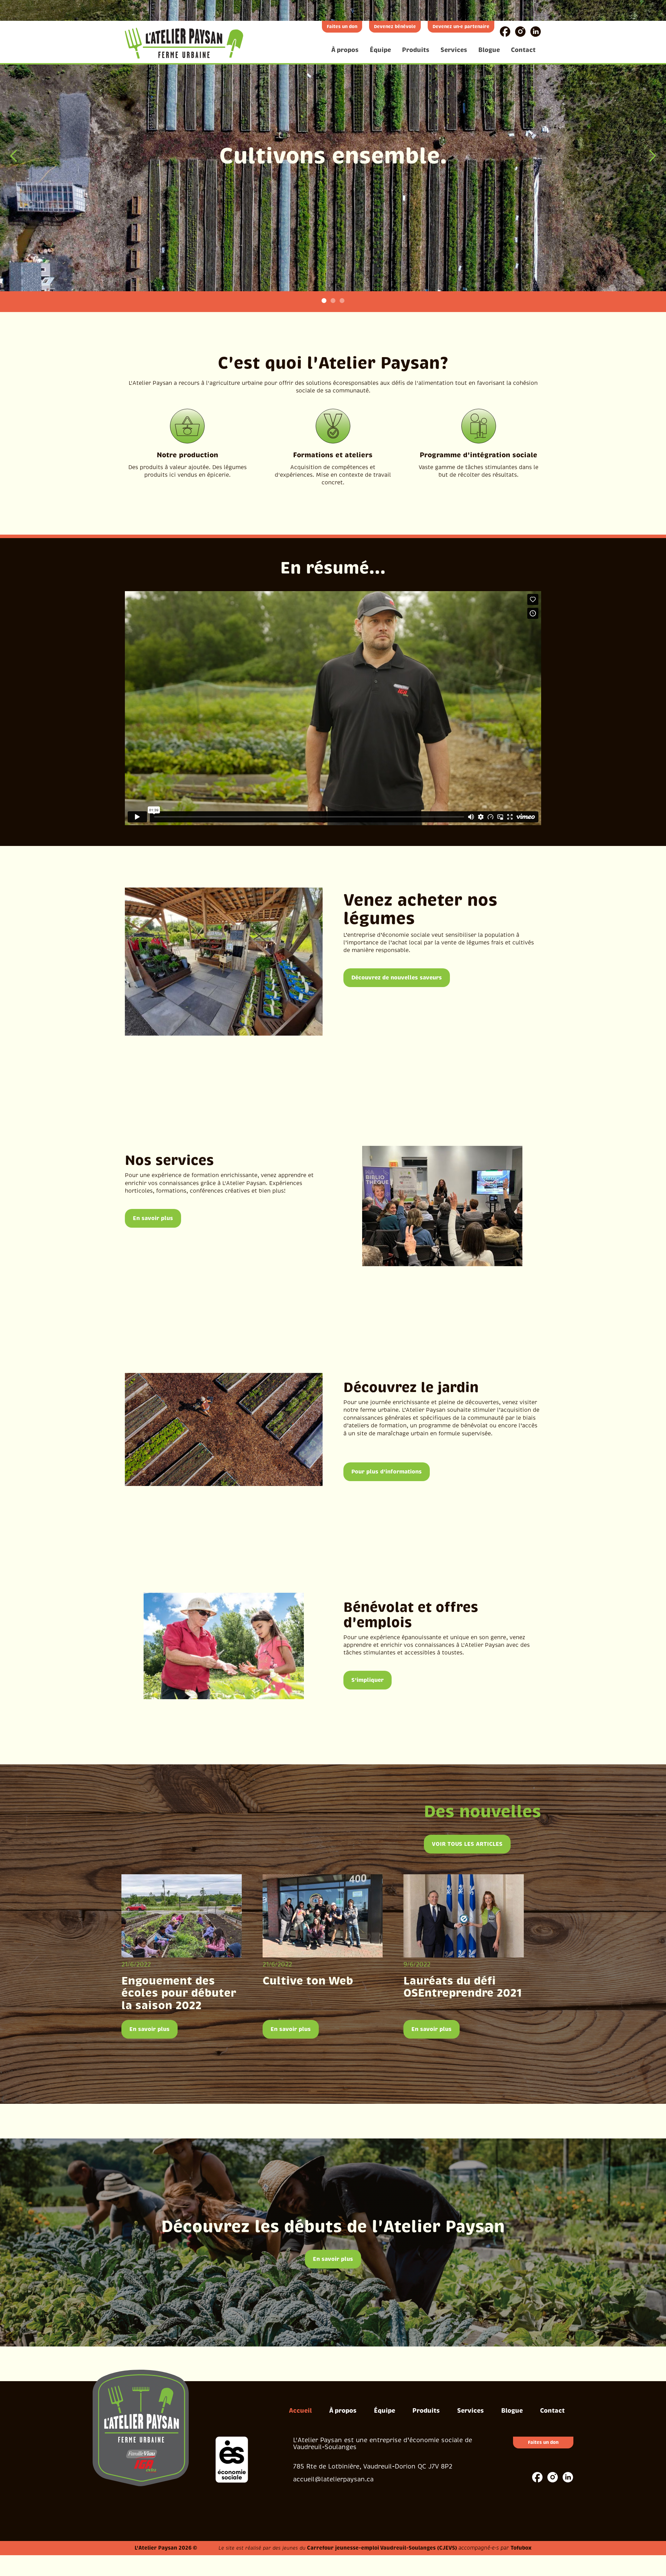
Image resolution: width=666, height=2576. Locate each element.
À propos (345, 50)
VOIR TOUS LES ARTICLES (467, 1844)
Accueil (300, 2410)
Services (454, 50)
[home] (184, 43)
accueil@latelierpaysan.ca (333, 2479)
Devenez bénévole (395, 27)
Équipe (380, 50)
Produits (416, 50)
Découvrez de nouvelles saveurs (397, 978)
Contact (523, 50)
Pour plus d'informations (387, 1472)
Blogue (489, 50)
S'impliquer (368, 1680)
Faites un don (342, 27)
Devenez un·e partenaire (461, 27)
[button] (14, 156)
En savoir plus (153, 1218)
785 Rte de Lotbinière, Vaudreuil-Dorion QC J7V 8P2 (373, 2466)
